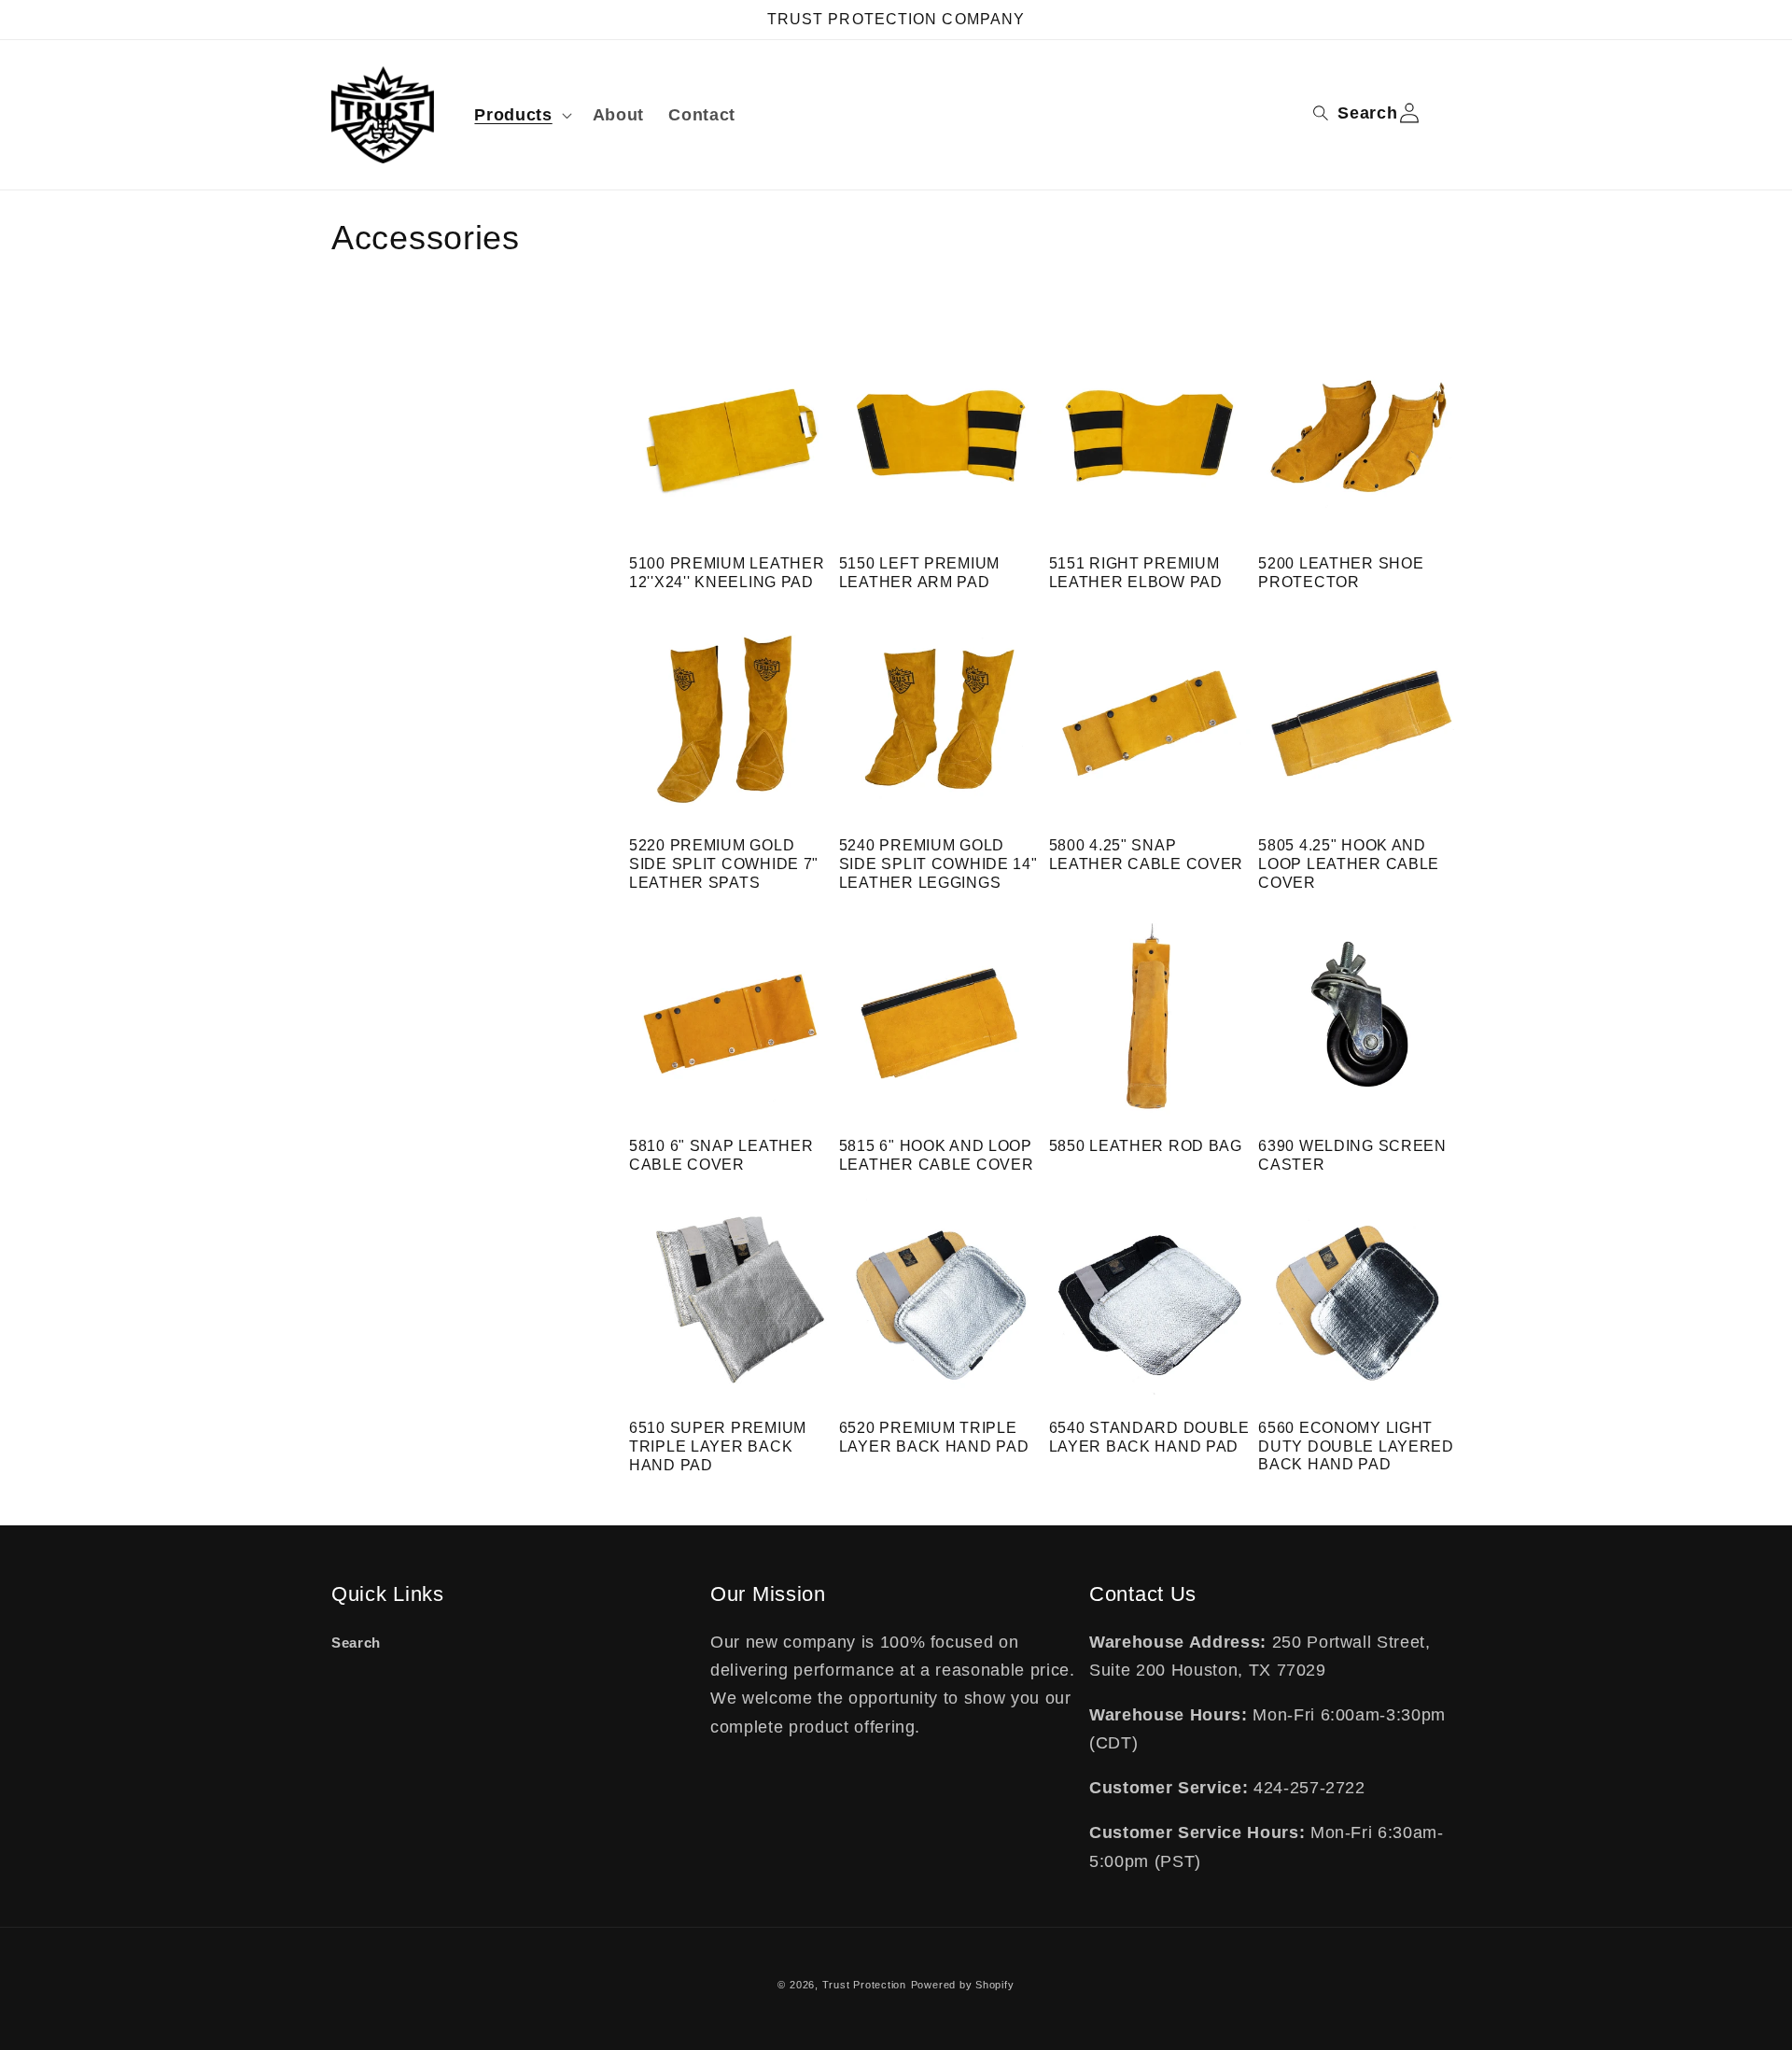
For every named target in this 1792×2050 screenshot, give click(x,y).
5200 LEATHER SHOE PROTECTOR (1341, 573)
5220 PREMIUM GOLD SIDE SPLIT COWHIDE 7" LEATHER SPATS (724, 864)
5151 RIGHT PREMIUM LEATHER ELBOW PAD (1136, 573)
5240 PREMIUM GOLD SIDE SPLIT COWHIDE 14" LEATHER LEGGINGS (938, 864)
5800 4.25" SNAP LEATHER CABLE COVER (1147, 855)
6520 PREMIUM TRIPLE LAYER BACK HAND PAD (934, 1437)
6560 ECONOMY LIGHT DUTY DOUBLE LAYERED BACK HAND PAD (1356, 1446)
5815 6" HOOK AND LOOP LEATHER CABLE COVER (937, 1155)
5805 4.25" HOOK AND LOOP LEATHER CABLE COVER (1349, 864)
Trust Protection (864, 1985)
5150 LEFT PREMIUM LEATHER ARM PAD (919, 573)
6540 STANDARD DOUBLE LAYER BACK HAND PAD (1149, 1437)
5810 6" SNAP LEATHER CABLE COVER (721, 1155)
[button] (521, 115)
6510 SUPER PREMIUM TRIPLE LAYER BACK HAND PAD (718, 1446)
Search (356, 1643)
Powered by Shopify (963, 1985)
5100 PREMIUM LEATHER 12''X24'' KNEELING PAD (727, 573)
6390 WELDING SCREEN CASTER (1352, 1155)
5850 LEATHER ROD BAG (1146, 1146)
